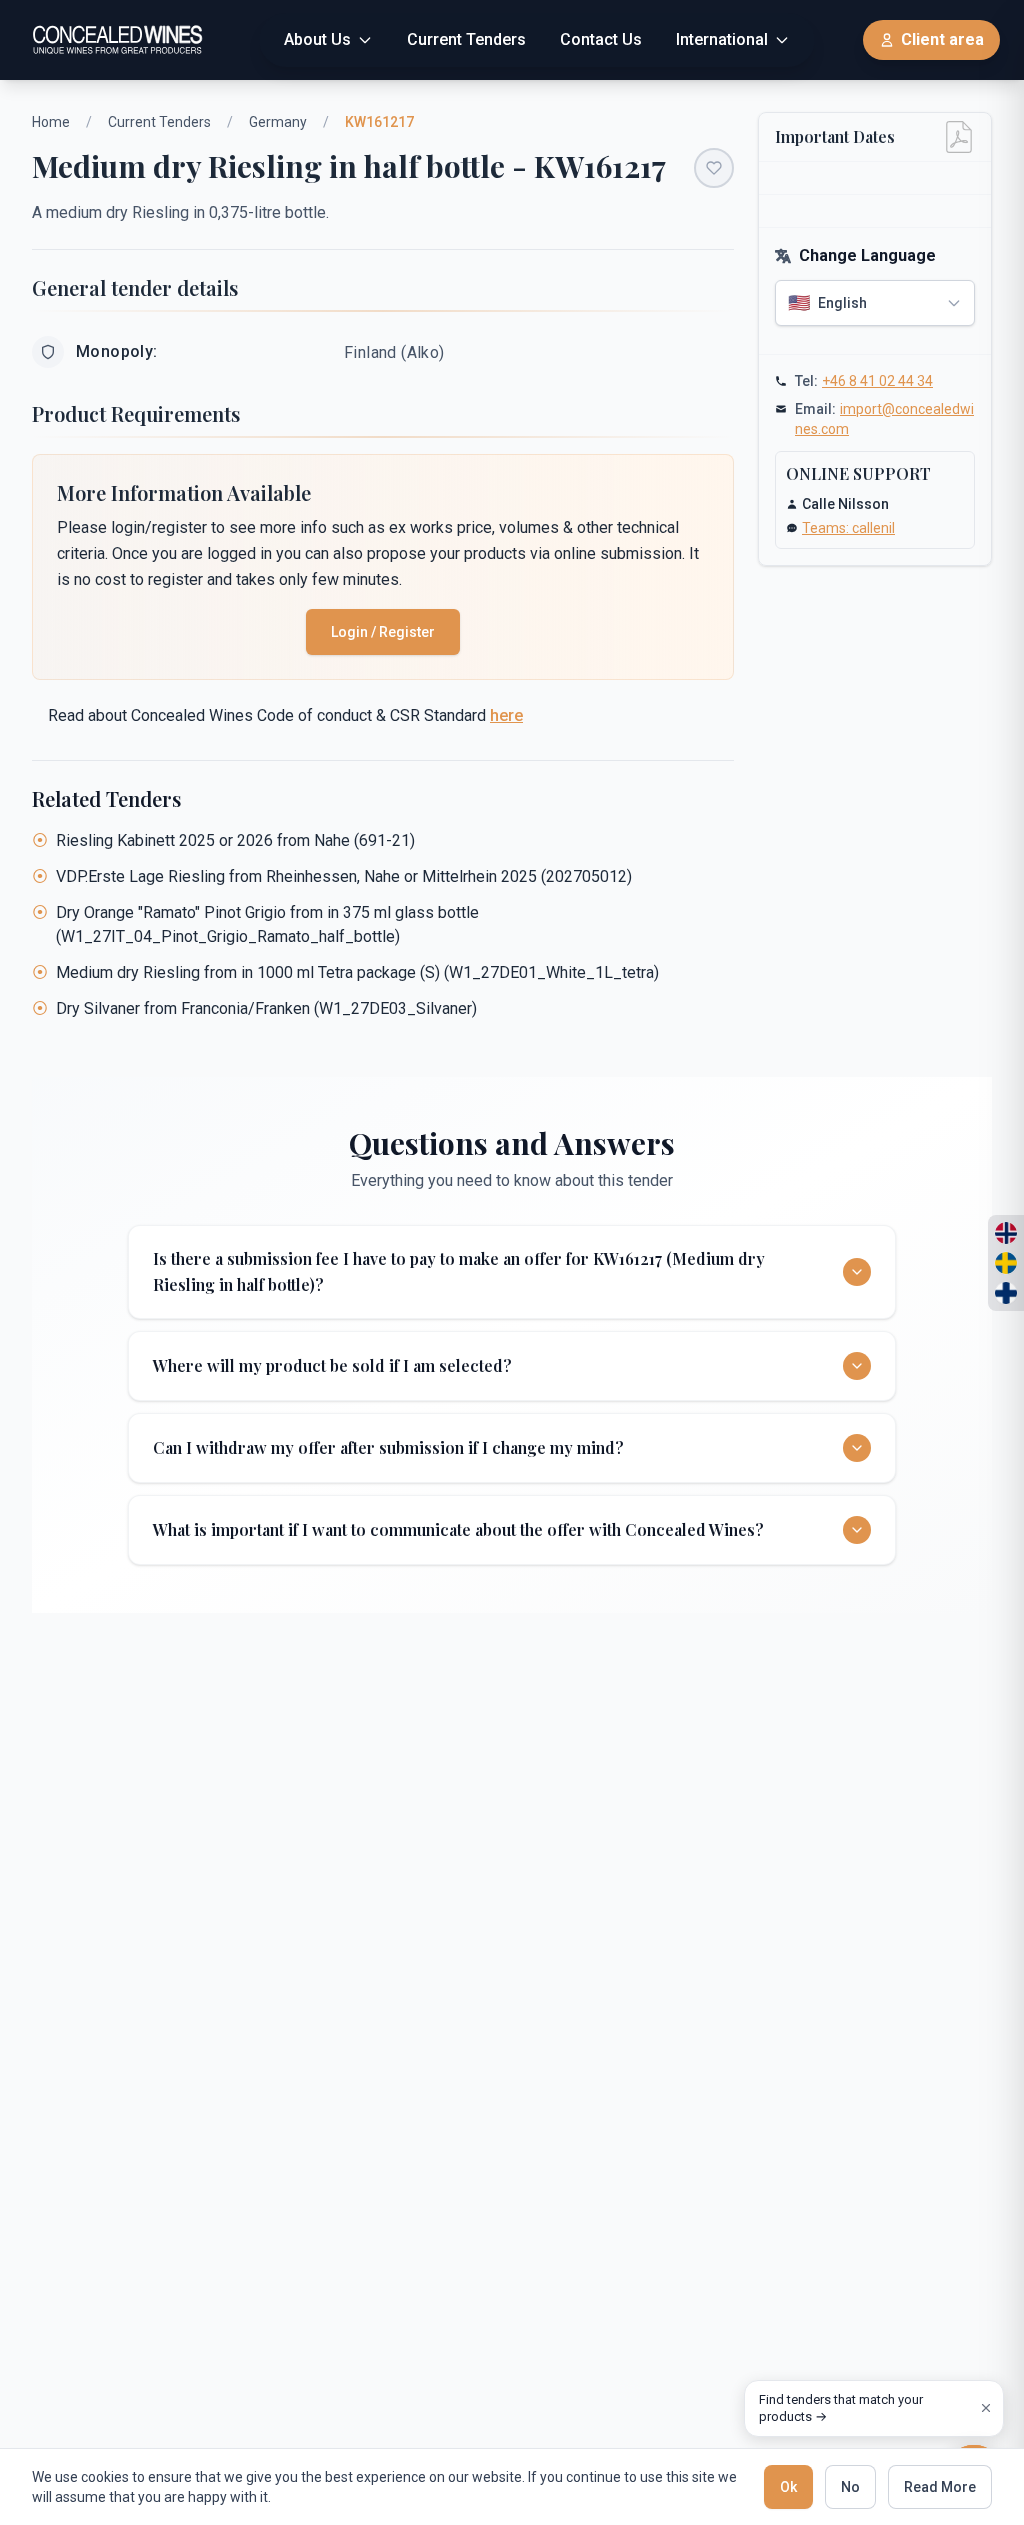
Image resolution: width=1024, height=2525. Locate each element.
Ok (788, 2487)
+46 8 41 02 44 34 (877, 381)
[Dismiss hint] (986, 2408)
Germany (278, 122)
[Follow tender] (714, 168)
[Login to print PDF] (959, 137)
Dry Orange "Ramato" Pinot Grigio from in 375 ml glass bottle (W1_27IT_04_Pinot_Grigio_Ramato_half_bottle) (267, 924)
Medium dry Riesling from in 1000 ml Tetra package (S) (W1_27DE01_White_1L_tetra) (357, 972)
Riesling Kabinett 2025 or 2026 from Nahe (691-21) (235, 840)
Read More (940, 2487)
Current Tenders (159, 122)
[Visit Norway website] (1006, 1233)
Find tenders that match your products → (841, 2408)
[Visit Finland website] (1006, 1293)
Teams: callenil (848, 528)
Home (51, 122)
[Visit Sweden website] (1006, 1263)
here (506, 715)
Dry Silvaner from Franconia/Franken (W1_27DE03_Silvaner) (266, 1008)
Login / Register (383, 632)
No (850, 2487)
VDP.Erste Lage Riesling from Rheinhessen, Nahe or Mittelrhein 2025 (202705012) (344, 876)
